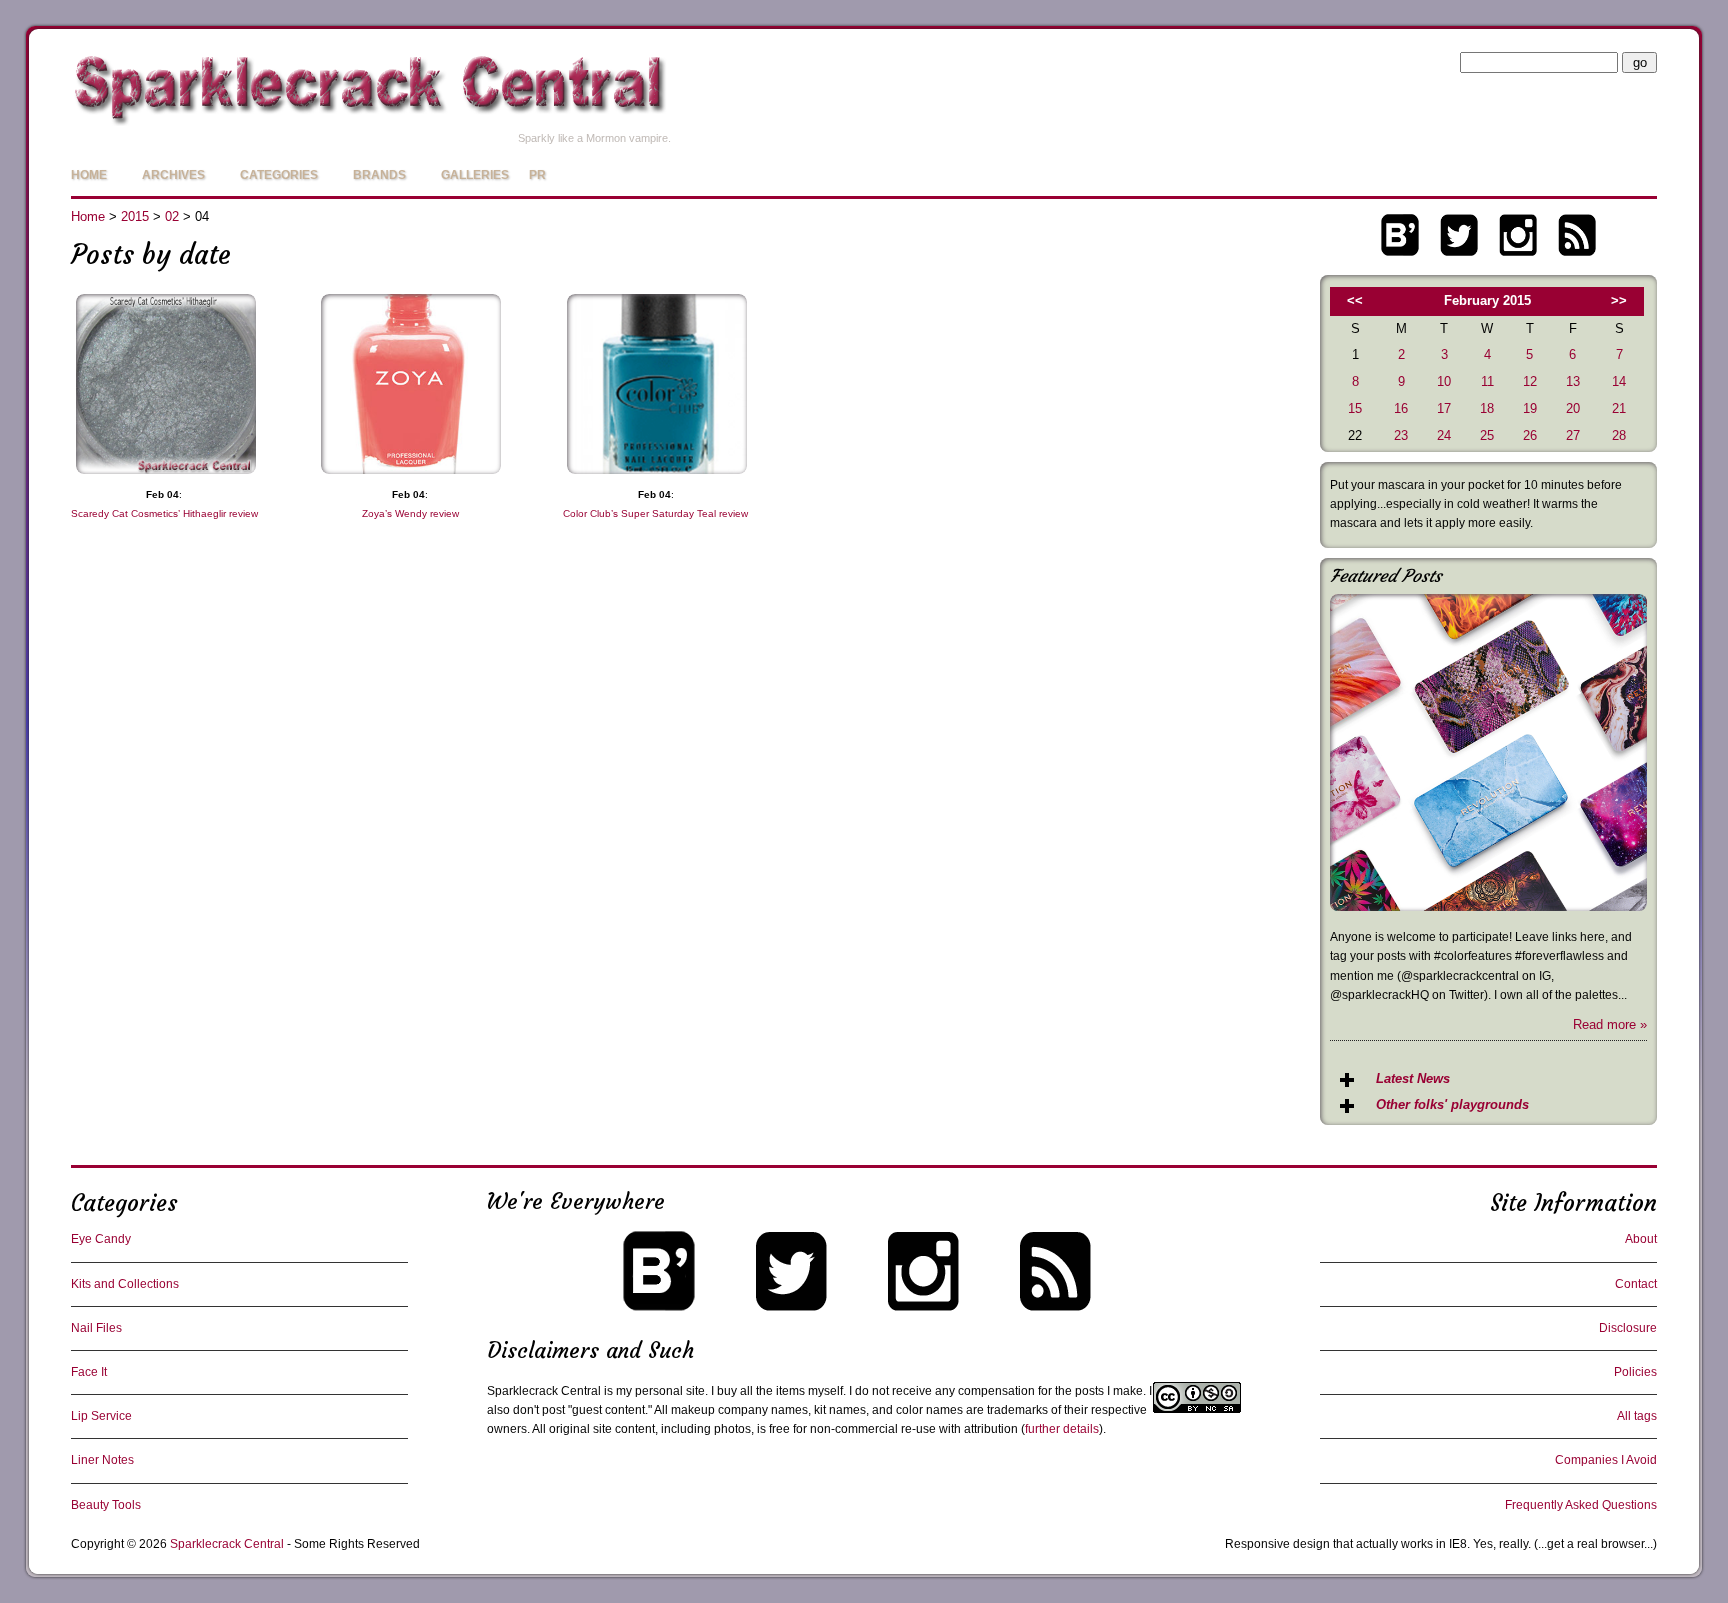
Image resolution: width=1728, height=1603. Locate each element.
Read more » (1610, 1024)
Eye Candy (101, 1239)
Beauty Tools (106, 1505)
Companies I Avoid (1606, 1460)
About (1641, 1239)
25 (1487, 435)
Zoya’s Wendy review (410, 513)
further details (1062, 1429)
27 (1573, 435)
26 (1530, 435)
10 (1444, 381)
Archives (173, 175)
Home (89, 175)
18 (1487, 408)
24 (1444, 435)
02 (172, 216)
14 (1619, 381)
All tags (1637, 1416)
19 (1530, 408)
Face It (89, 1372)
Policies (1635, 1372)
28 (1619, 435)
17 (1444, 408)
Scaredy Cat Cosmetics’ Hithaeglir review (164, 513)
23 (1401, 435)
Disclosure (1628, 1328)
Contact (1636, 1284)
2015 (135, 216)
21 (1619, 408)
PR (537, 175)
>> (1619, 300)
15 (1355, 408)
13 (1573, 381)
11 (1487, 381)
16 (1401, 408)
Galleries (475, 175)
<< (1355, 300)
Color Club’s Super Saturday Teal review (655, 513)
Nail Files (96, 1328)
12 (1530, 381)
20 (1573, 408)
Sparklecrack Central (227, 1544)
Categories (279, 175)
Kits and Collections (125, 1284)
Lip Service (101, 1416)
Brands (379, 175)
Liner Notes (102, 1460)
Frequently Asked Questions (1581, 1505)
